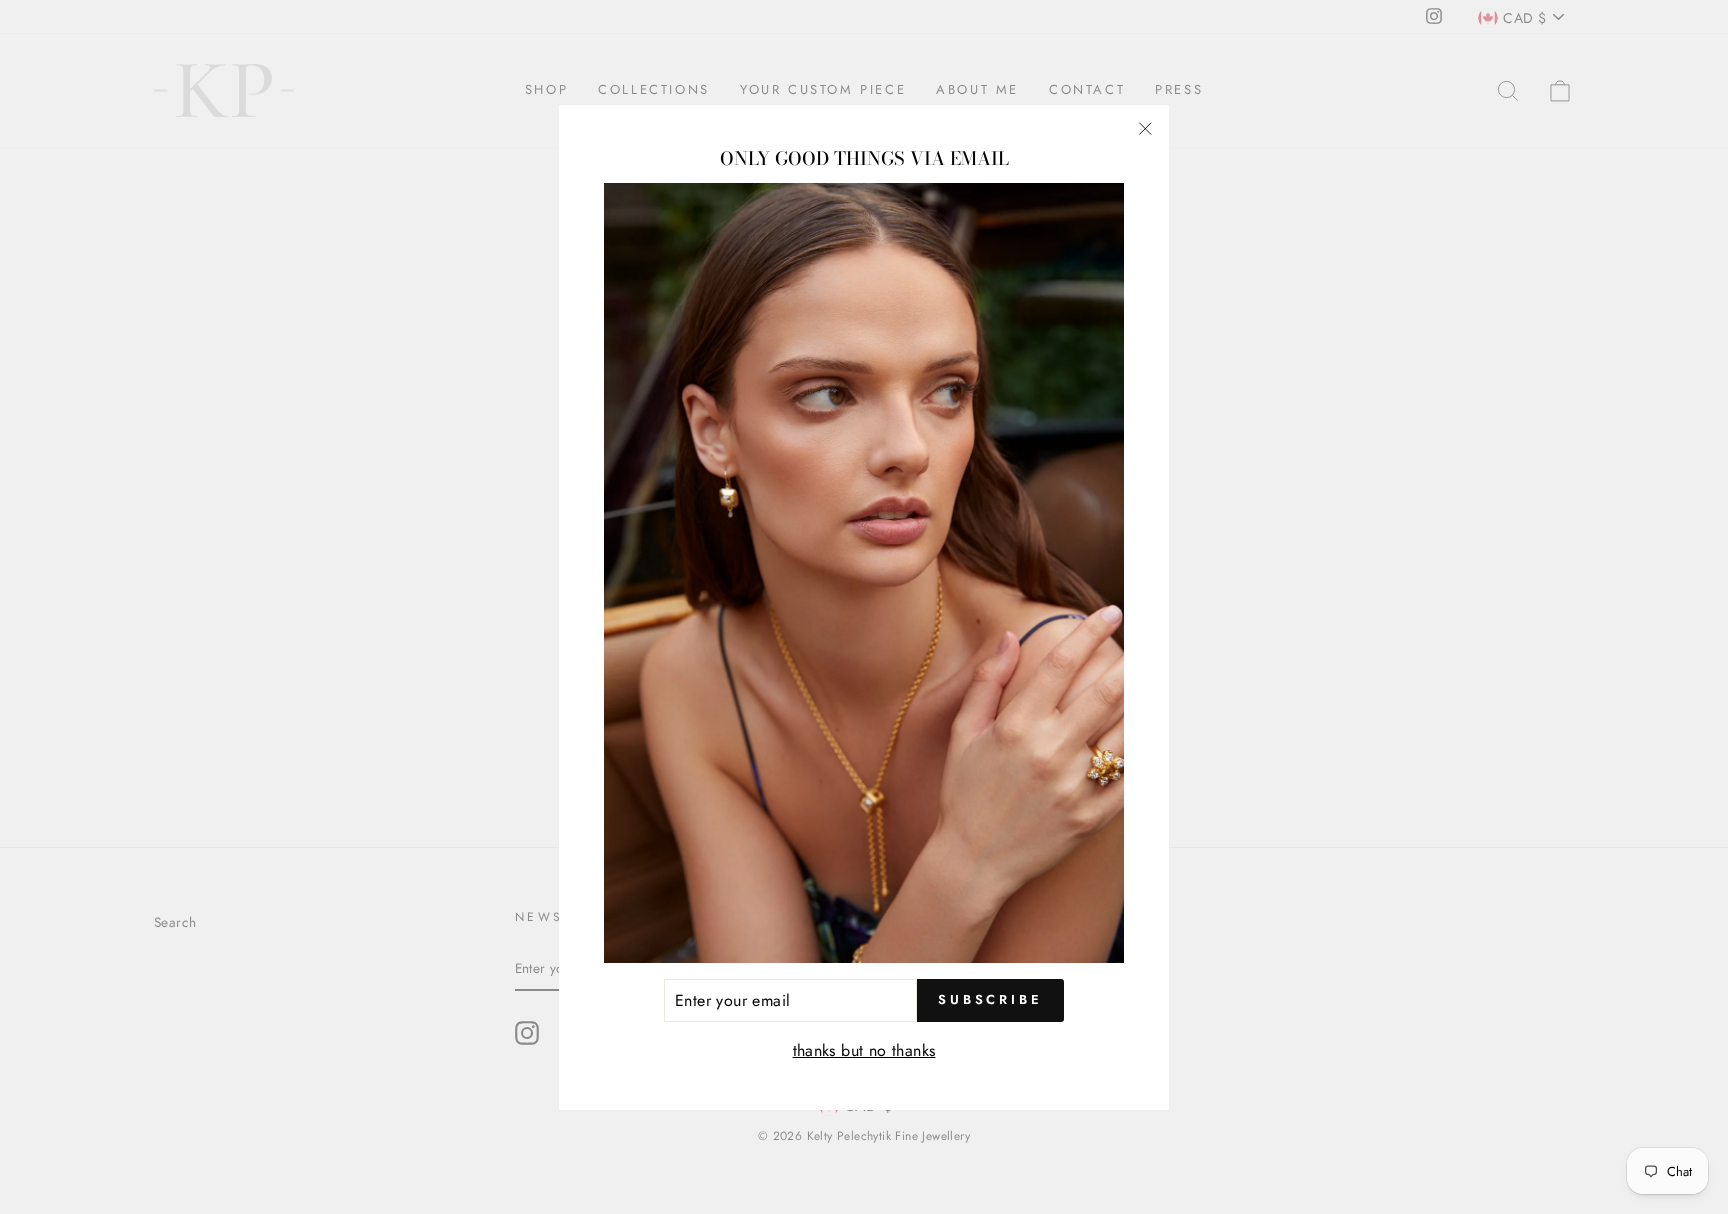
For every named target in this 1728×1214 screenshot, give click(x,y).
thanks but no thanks (864, 1050)
